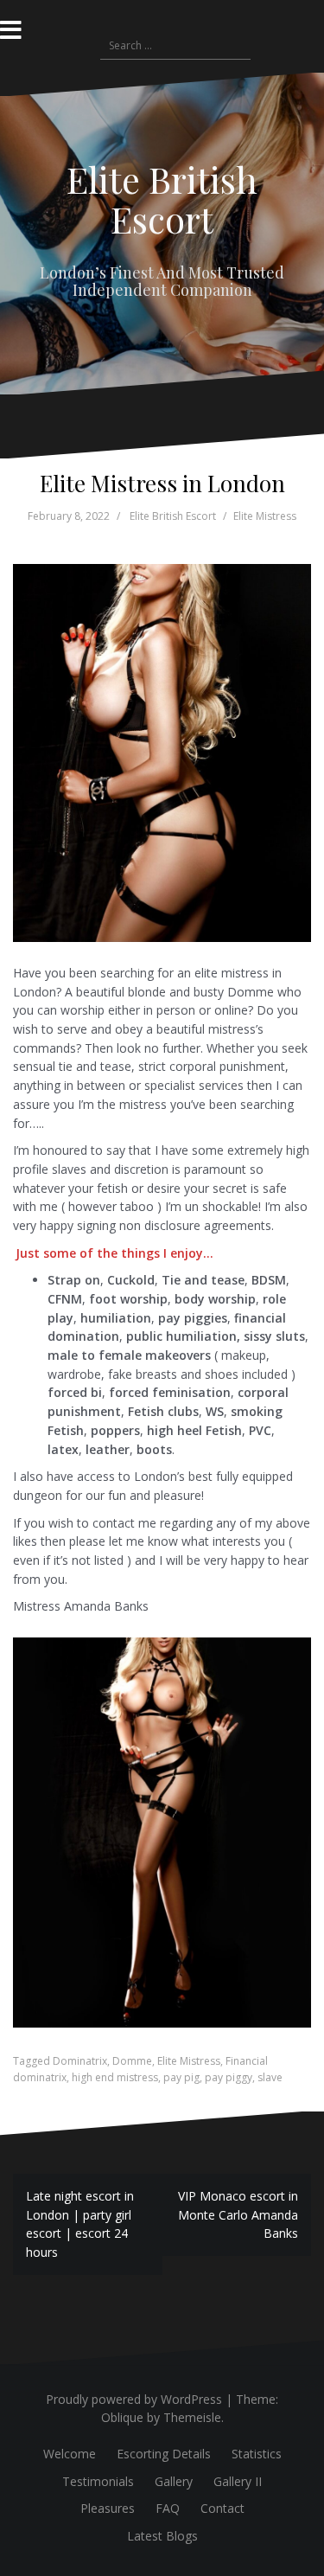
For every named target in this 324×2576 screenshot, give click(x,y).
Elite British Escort (162, 199)
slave (270, 2077)
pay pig (181, 2077)
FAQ (168, 2508)
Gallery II (238, 2481)
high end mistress (115, 2077)
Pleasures (108, 2508)
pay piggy (229, 2077)
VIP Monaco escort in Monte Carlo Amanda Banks (238, 2214)
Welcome (70, 2454)
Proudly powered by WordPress (134, 2399)
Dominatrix (80, 2061)
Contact (222, 2508)
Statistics (257, 2454)
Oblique (122, 2417)
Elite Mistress (265, 516)
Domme (132, 2061)
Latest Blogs (162, 2536)
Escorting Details (164, 2454)
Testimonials (98, 2481)
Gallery (174, 2481)
